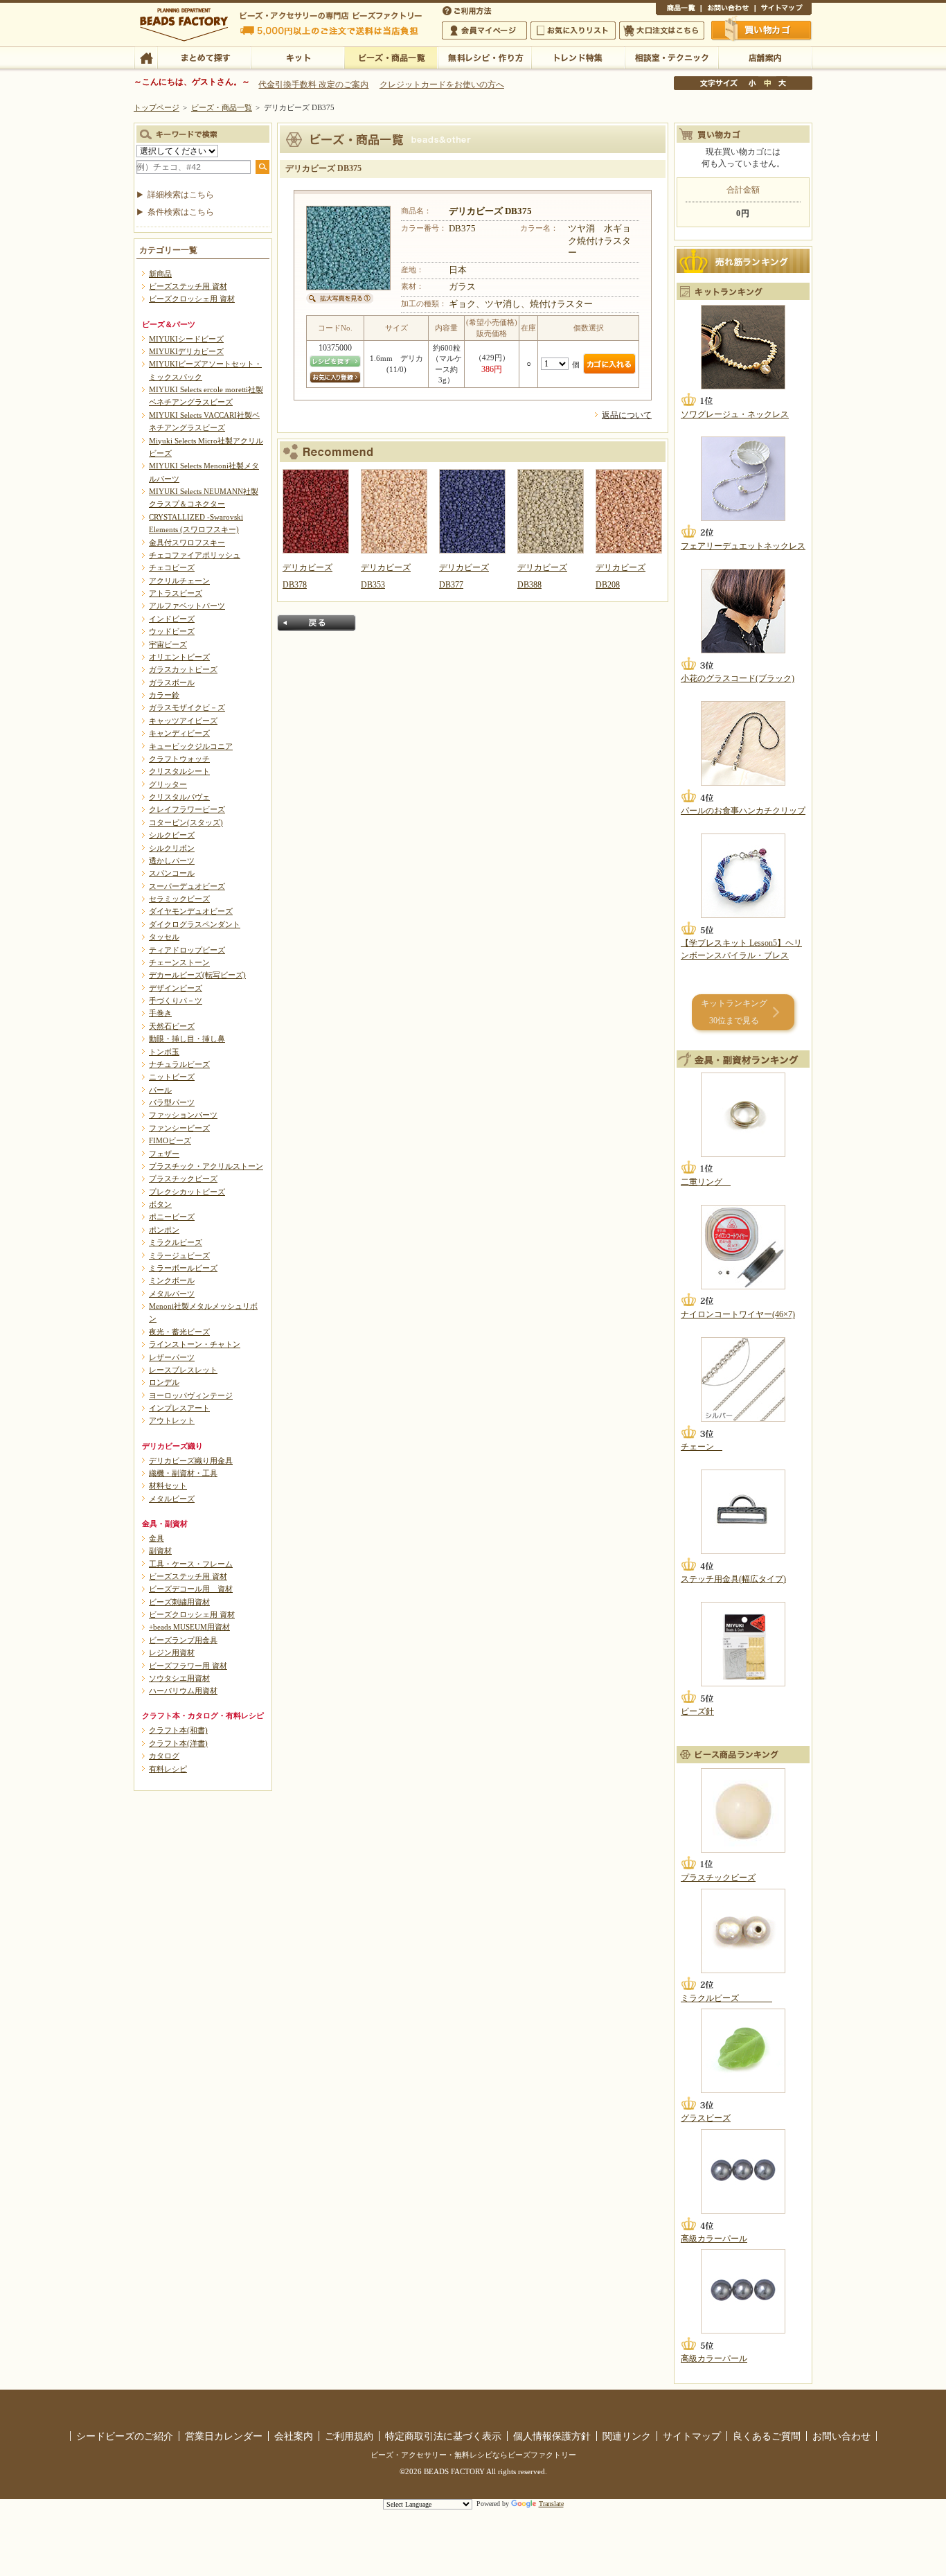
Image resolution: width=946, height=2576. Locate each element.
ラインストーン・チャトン (195, 1344)
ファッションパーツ (183, 1115)
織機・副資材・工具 (183, 1473)
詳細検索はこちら (181, 195)
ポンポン (164, 1230)
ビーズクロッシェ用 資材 (192, 299)
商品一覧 (678, 10)
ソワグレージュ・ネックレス (735, 414)
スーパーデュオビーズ (187, 886)
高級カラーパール (714, 2239)
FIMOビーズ (170, 1140)
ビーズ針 (697, 1711)
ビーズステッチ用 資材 (188, 286)
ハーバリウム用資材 (183, 1691)
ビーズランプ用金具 (183, 1640)
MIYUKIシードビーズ (186, 339)
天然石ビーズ (172, 1026)
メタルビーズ (172, 1499)
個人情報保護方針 (552, 2436)
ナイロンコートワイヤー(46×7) (738, 1314)
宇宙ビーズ (168, 644)
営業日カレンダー (224, 2436)
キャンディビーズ (179, 733)
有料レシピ (168, 1769)
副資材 (160, 1551)
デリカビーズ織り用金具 (191, 1461)
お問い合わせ (728, 10)
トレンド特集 (578, 57)
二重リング (706, 1182)
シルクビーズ (172, 835)
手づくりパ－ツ (176, 1000)
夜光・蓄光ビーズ (179, 1332)
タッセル (164, 937)
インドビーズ (172, 619)
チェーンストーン (179, 962)
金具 (157, 1538)
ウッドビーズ (172, 631)
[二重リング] (743, 1115)
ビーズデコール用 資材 (191, 1589)
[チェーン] (743, 1379)
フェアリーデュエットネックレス (743, 546)
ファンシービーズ (179, 1128)
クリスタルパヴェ (179, 797)
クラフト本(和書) (178, 1730)
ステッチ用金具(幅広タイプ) (733, 1579)
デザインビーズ (176, 988)
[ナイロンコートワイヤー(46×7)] (743, 1247)
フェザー (164, 1154)
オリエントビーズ (179, 657)
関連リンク (627, 2436)
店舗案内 (765, 57)
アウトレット (172, 1420)
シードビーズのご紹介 (125, 2436)
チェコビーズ (172, 567)
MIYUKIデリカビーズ (186, 351)
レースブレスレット (183, 1370)
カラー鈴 (164, 695)
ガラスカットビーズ (183, 669)
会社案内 (294, 2436)
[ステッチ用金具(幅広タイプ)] (743, 1512)
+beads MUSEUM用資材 (189, 1627)
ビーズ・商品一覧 (391, 57)
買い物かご (762, 30)
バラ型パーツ (172, 1102)
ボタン (160, 1204)
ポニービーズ (172, 1217)
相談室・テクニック (671, 57)
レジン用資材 (172, 1652)
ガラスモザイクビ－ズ (187, 707)
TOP (146, 57)
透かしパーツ (172, 861)
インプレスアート (179, 1408)
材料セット (168, 1485)
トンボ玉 (164, 1052)
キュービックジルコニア (191, 746)
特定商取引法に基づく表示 (443, 2436)
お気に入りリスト (573, 30)
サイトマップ (783, 10)
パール (160, 1090)
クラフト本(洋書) (178, 1743)
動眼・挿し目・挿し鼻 (187, 1039)
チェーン (702, 1447)
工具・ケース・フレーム (191, 1564)
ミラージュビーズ (179, 1255)
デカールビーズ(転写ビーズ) (197, 975)
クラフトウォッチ (179, 759)
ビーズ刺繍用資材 (179, 1602)
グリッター (168, 784)
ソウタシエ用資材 (179, 1678)
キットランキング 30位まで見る (734, 1012)
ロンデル (164, 1382)
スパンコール (172, 873)
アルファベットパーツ (187, 606)
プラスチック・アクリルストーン (206, 1166)
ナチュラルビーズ (179, 1064)
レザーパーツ (172, 1357)
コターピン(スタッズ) (186, 822)
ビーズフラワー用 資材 (188, 1666)
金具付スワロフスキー (187, 542)
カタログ (164, 1756)
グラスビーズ (706, 2118)
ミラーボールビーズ (183, 1268)
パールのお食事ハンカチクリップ (743, 811)
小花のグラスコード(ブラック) (738, 678)
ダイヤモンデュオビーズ (191, 911)
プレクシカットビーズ (187, 1192)
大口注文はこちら (662, 30)
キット (297, 57)
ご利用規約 (349, 2436)
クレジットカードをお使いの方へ (442, 85)
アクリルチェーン (179, 581)
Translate (551, 2504)
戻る (316, 623)
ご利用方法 (468, 10)
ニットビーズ (172, 1077)
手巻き (160, 1013)
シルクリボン (172, 848)
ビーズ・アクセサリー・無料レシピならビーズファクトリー (473, 2455)
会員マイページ (484, 30)
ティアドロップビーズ (187, 950)
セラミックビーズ (179, 899)
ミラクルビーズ (176, 1242)
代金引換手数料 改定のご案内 (313, 85)
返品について (627, 415)
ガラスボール (172, 682)
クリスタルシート (179, 771)
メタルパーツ (172, 1294)
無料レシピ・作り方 (484, 57)
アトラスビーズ (176, 593)
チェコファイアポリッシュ (195, 555)
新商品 (160, 274)
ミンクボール (172, 1280)
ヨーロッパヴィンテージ (191, 1395)
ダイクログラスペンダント (195, 924)
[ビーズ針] (743, 1644)
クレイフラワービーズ (187, 809)
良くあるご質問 (767, 2436)
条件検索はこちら (181, 212)
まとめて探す (204, 57)
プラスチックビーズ (183, 1179)
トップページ (157, 107)
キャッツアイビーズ (183, 721)
